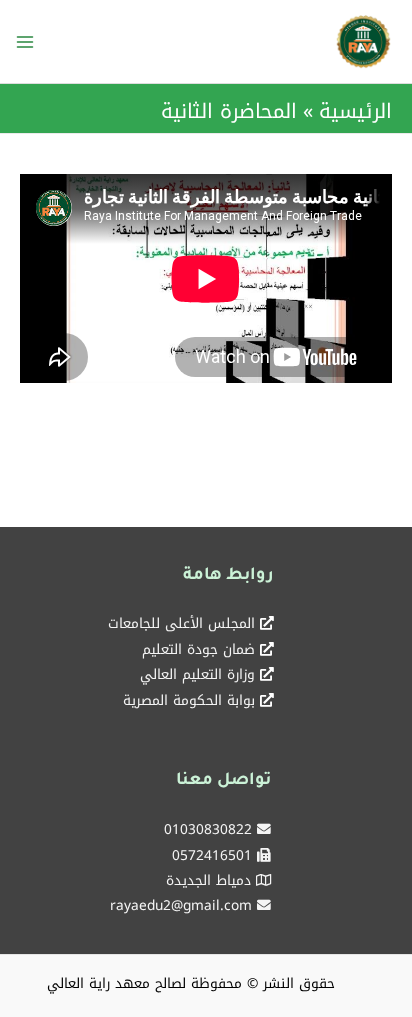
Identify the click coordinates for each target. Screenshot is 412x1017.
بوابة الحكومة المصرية (189, 700)
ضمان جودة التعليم (198, 649)
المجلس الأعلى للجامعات (181, 623)
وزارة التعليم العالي (197, 674)
